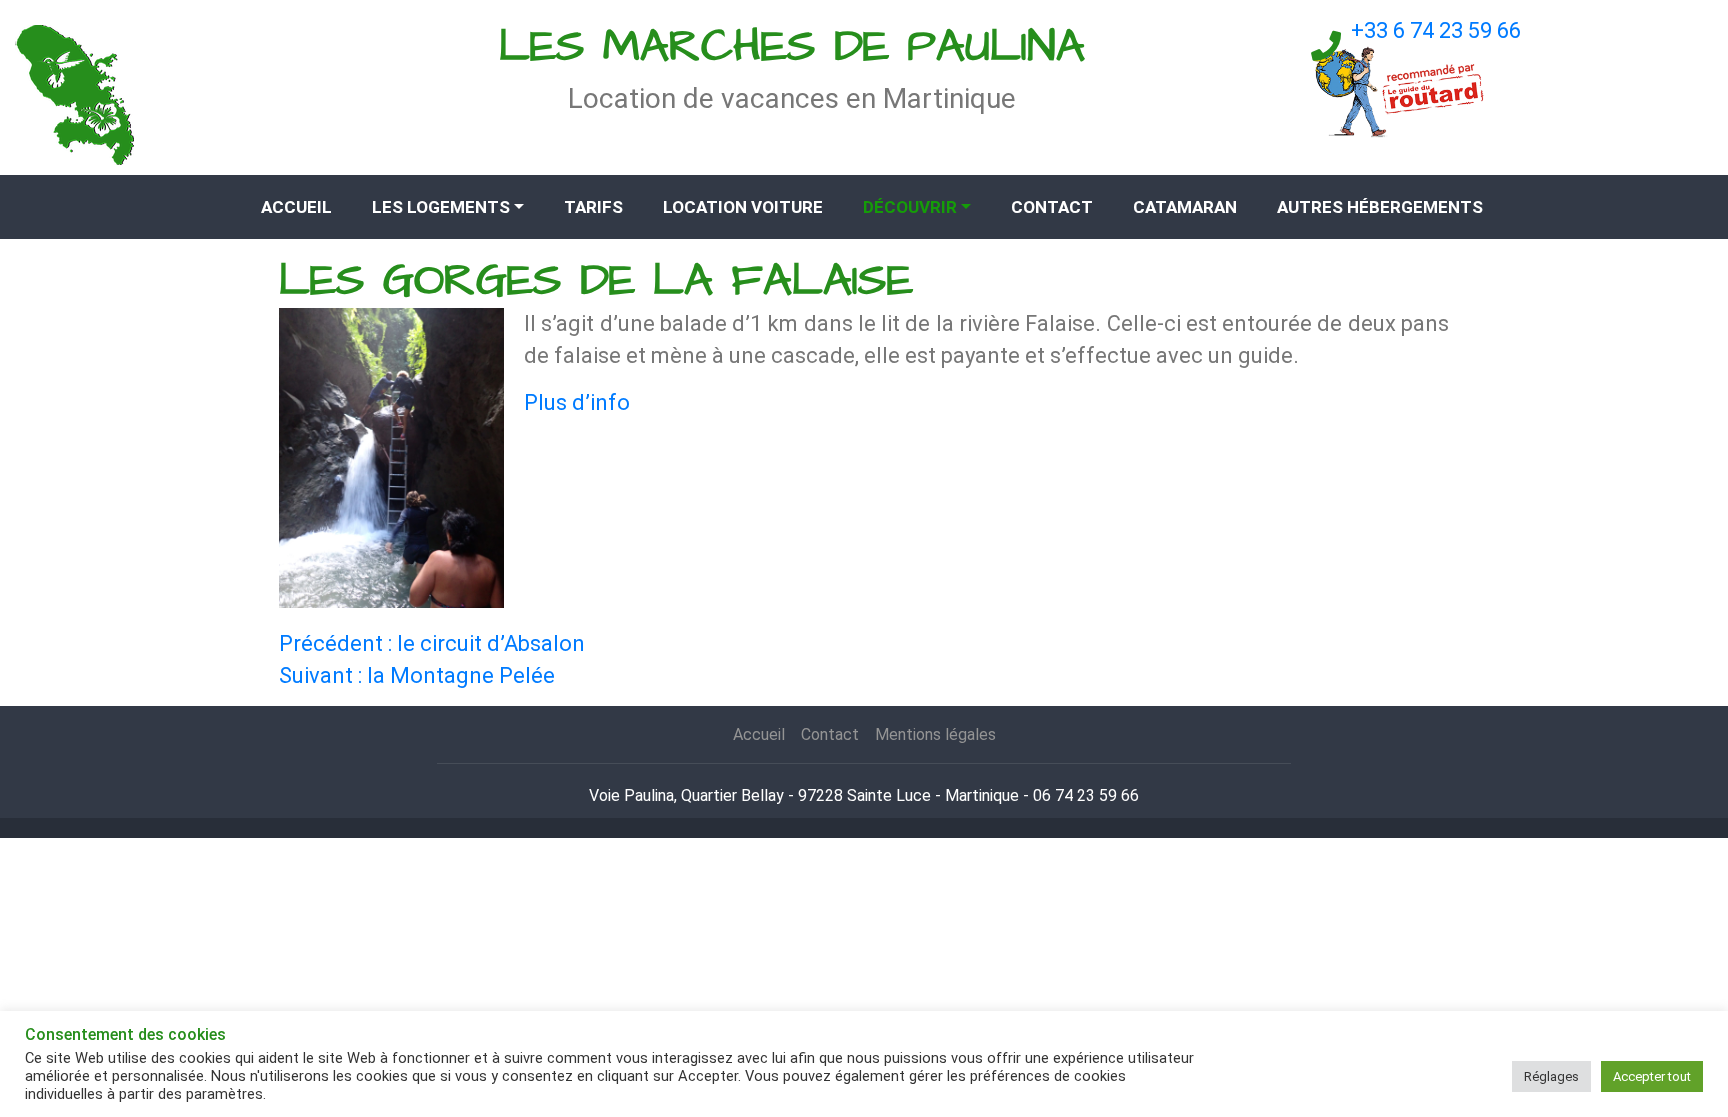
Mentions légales (935, 734)
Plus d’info (577, 402)
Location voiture (743, 207)
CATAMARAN (1185, 207)
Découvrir (910, 207)
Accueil (296, 207)
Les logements (441, 207)
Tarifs (593, 207)
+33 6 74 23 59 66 (1436, 30)
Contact (1052, 207)
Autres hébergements (1380, 207)
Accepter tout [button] (1652, 1076)
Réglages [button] (1551, 1076)
